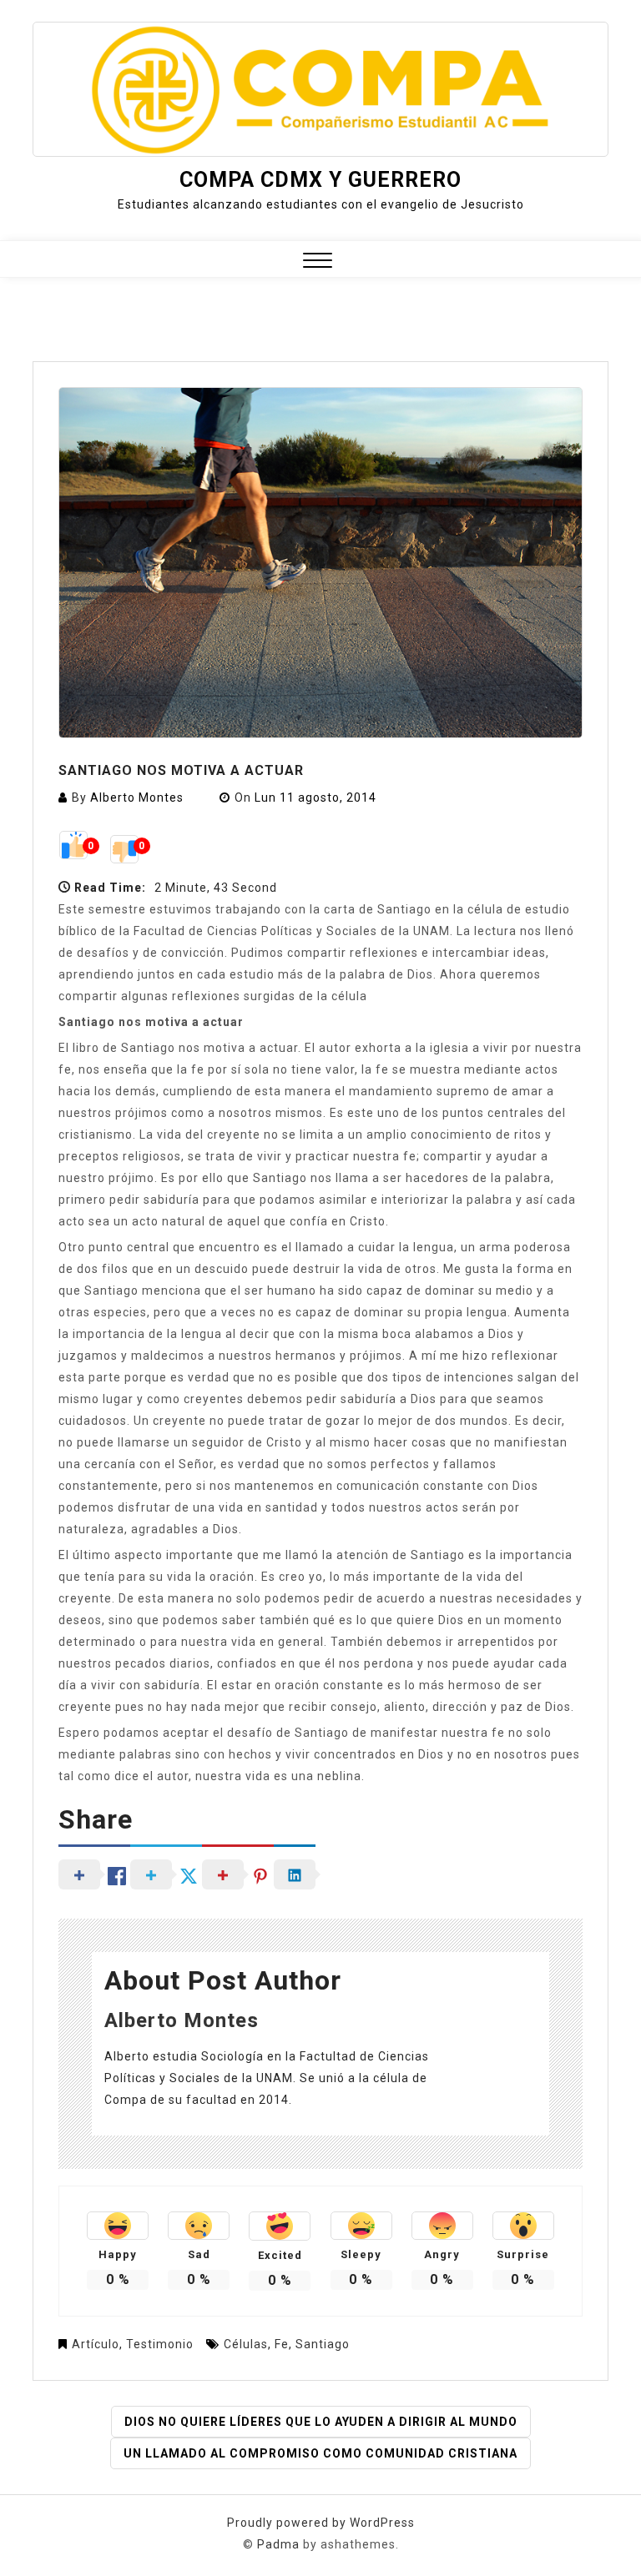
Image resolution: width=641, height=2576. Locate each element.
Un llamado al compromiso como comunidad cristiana (320, 2453)
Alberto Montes (137, 797)
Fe (282, 2344)
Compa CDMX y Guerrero (320, 180)
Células (246, 2344)
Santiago (323, 2344)
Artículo (96, 2344)
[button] (318, 262)
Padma (278, 2544)
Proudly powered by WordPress (321, 2523)
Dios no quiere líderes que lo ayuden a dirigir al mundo (321, 2422)
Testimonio (160, 2344)
